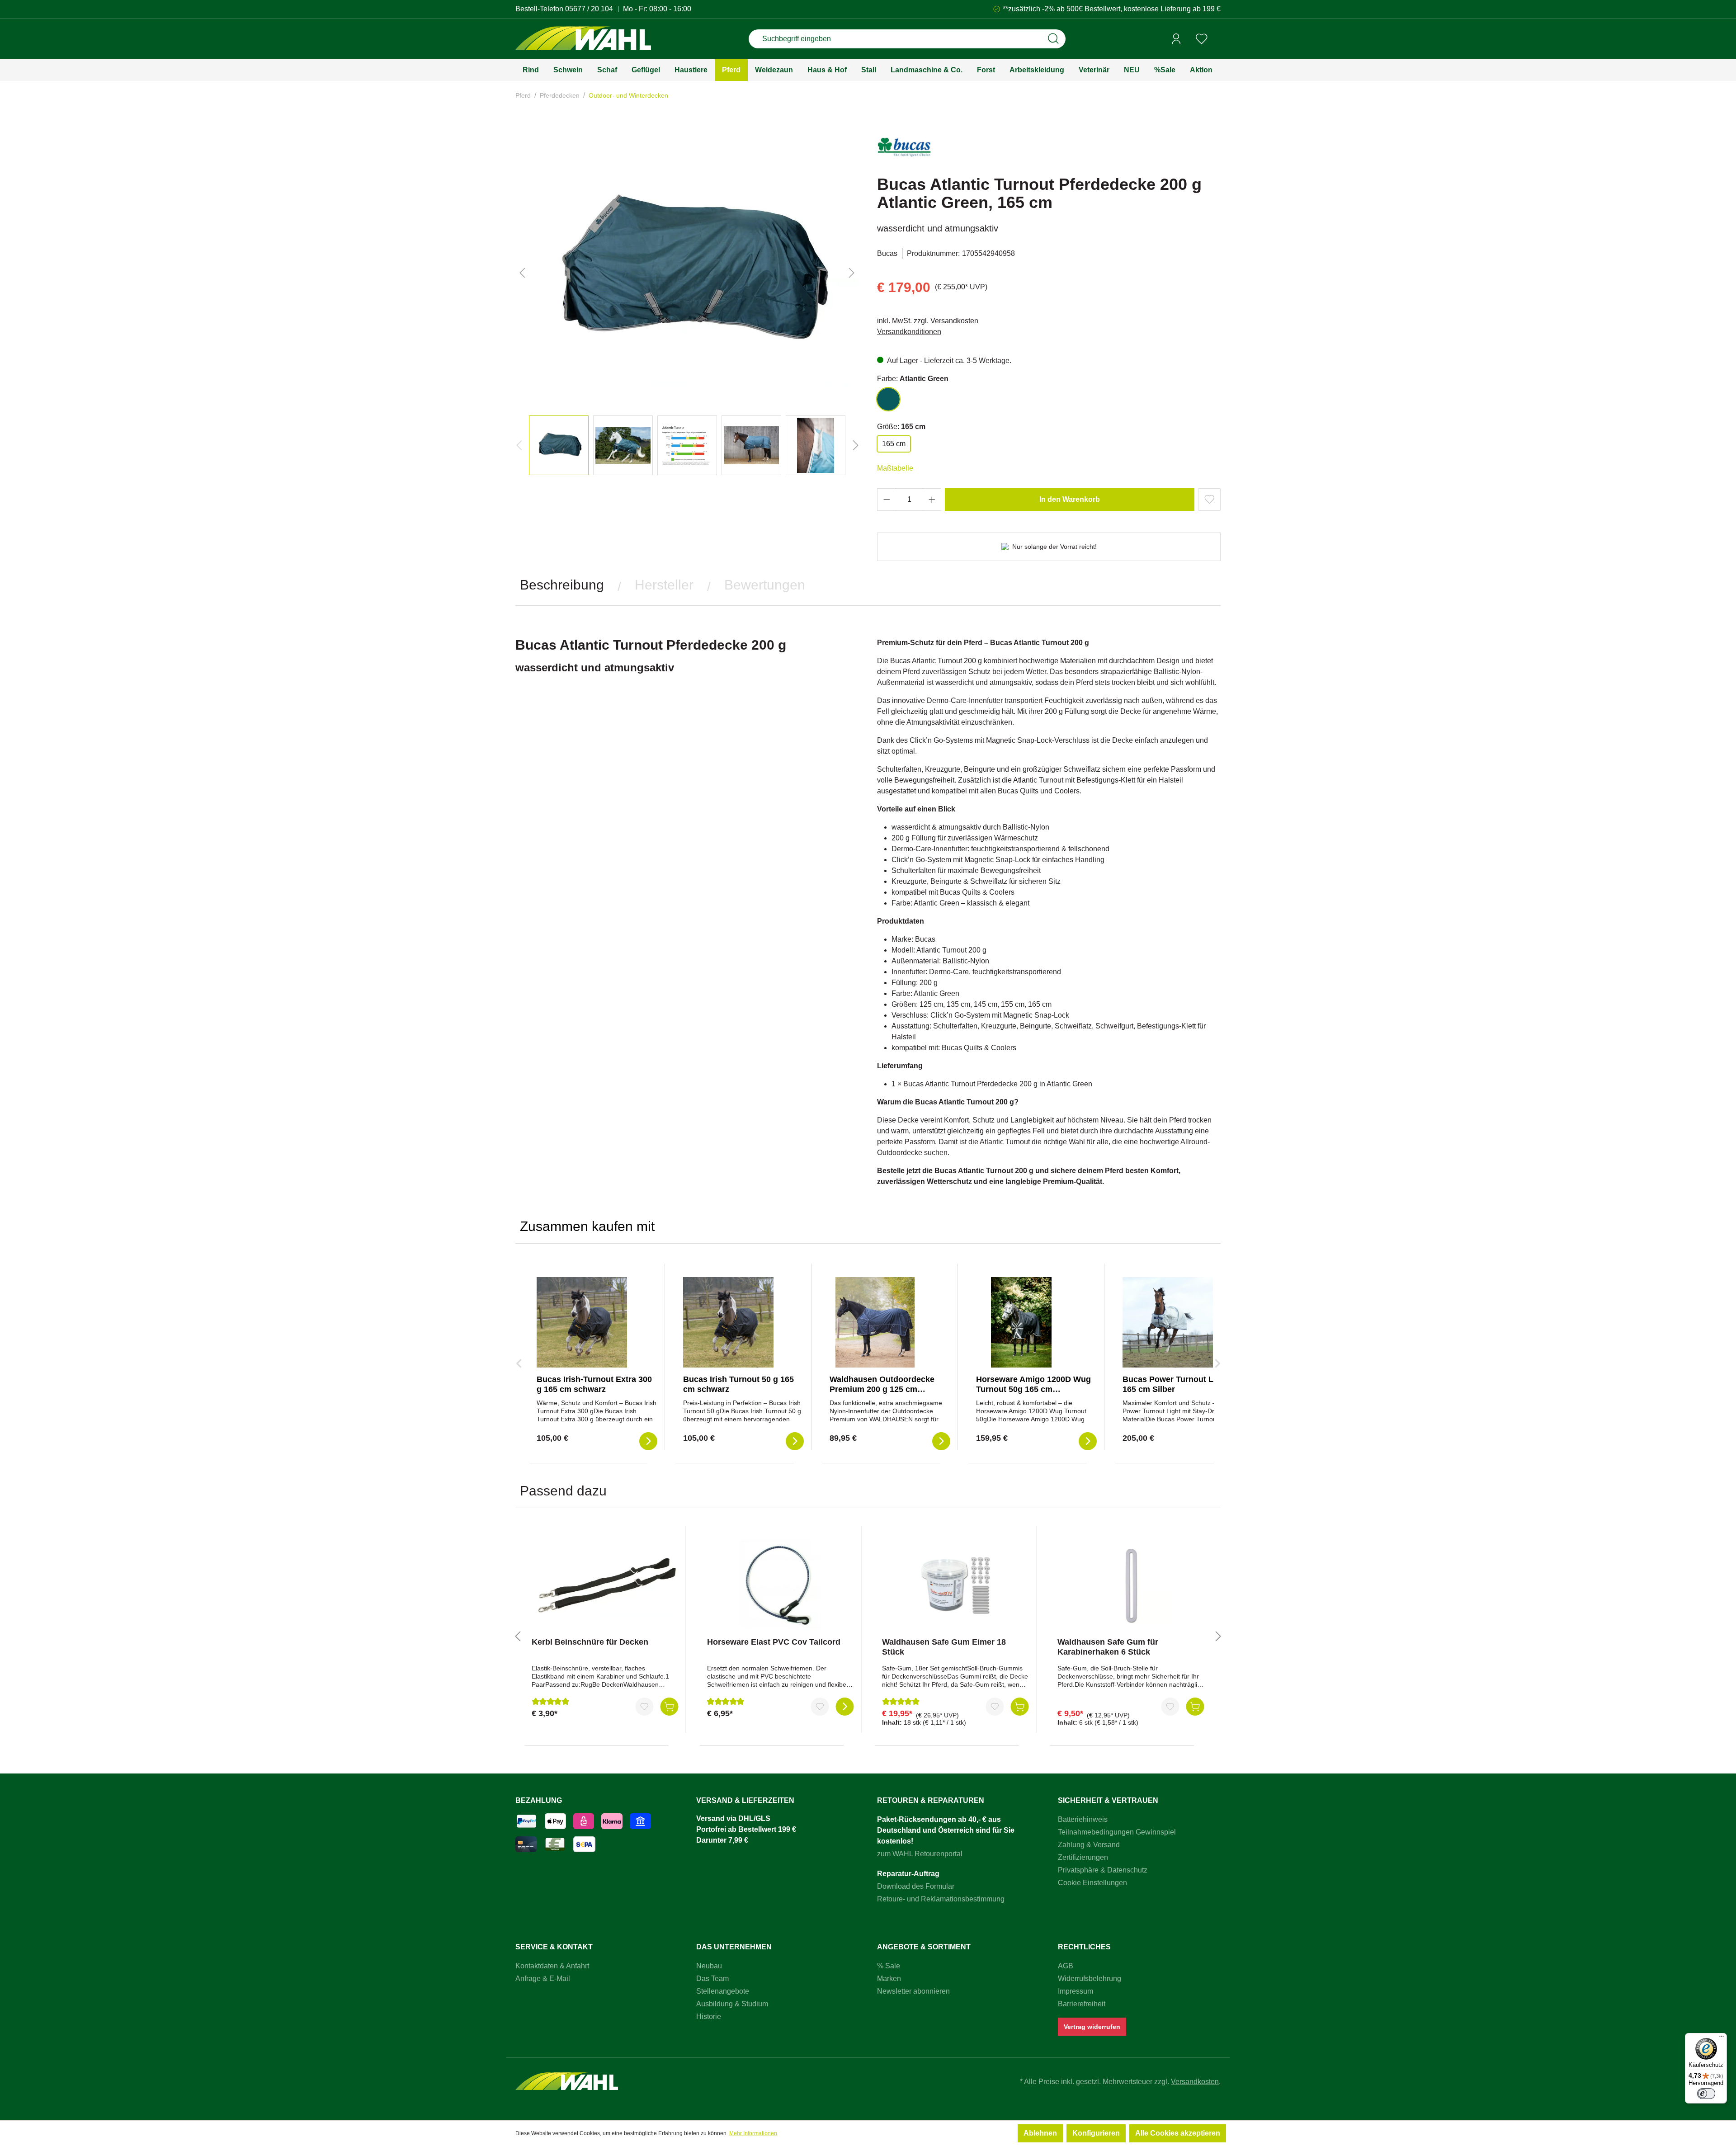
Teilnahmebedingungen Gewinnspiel (1117, 1832)
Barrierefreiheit (1082, 2004)
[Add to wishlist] (1209, 500)
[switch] (1706, 2094)
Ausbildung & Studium (732, 2004)
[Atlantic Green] (888, 399)
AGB (1066, 1966)
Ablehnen (1040, 2133)
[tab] (562, 585)
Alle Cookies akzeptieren (1178, 2133)
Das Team (712, 1979)
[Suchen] (1053, 39)
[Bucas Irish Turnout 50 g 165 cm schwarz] (728, 1322)
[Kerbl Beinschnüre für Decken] (605, 1585)
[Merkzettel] (1202, 39)
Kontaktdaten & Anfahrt (552, 1966)
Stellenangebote (723, 1991)
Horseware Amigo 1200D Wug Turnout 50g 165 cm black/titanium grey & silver (1033, 1389)
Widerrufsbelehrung (1090, 1979)
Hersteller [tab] (664, 585)
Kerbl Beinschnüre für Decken (590, 1642)
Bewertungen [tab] (765, 585)
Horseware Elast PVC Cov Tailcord (774, 1642)
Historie (709, 2016)
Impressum (1076, 1991)
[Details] (844, 1707)
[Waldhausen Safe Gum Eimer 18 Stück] (955, 1585)
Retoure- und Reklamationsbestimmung (941, 1899)
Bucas (887, 253)
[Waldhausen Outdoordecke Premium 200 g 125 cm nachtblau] (875, 1322)
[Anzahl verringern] (887, 500)
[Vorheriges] (522, 273)
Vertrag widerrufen (1092, 2027)
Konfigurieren (1096, 2133)
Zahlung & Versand (1089, 1845)
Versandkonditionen (909, 332)
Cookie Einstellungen (1092, 1883)
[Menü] (1722, 2038)
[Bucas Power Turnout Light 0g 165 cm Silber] (1168, 1322)
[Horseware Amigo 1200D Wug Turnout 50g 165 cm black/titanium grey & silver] (1021, 1322)
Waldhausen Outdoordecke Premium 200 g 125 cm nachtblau (882, 1389)
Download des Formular (916, 1886)
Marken (889, 1979)
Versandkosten (1195, 2082)
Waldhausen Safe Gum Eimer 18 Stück (944, 1647)
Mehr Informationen (753, 2133)
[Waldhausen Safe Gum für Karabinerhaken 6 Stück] (1131, 1585)
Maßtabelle (895, 468)
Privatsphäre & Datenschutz (1103, 1870)
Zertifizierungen (1083, 1857)
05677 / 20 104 (589, 9)
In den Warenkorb (1070, 499)
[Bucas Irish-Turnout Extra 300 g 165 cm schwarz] (582, 1322)
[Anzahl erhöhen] (932, 500)
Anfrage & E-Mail (543, 1979)
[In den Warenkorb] (670, 1707)
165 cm (894, 444)
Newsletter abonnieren (913, 1991)
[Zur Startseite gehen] (583, 39)
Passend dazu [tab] (563, 1491)
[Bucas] (904, 151)
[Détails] (648, 1441)
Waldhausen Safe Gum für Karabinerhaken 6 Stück (1108, 1647)
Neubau (709, 1966)
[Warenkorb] (1217, 39)
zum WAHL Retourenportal (920, 1854)
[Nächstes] (852, 273)
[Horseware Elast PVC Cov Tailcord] (781, 1585)
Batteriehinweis (1083, 1819)
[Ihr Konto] (1176, 39)
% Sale (889, 1966)
